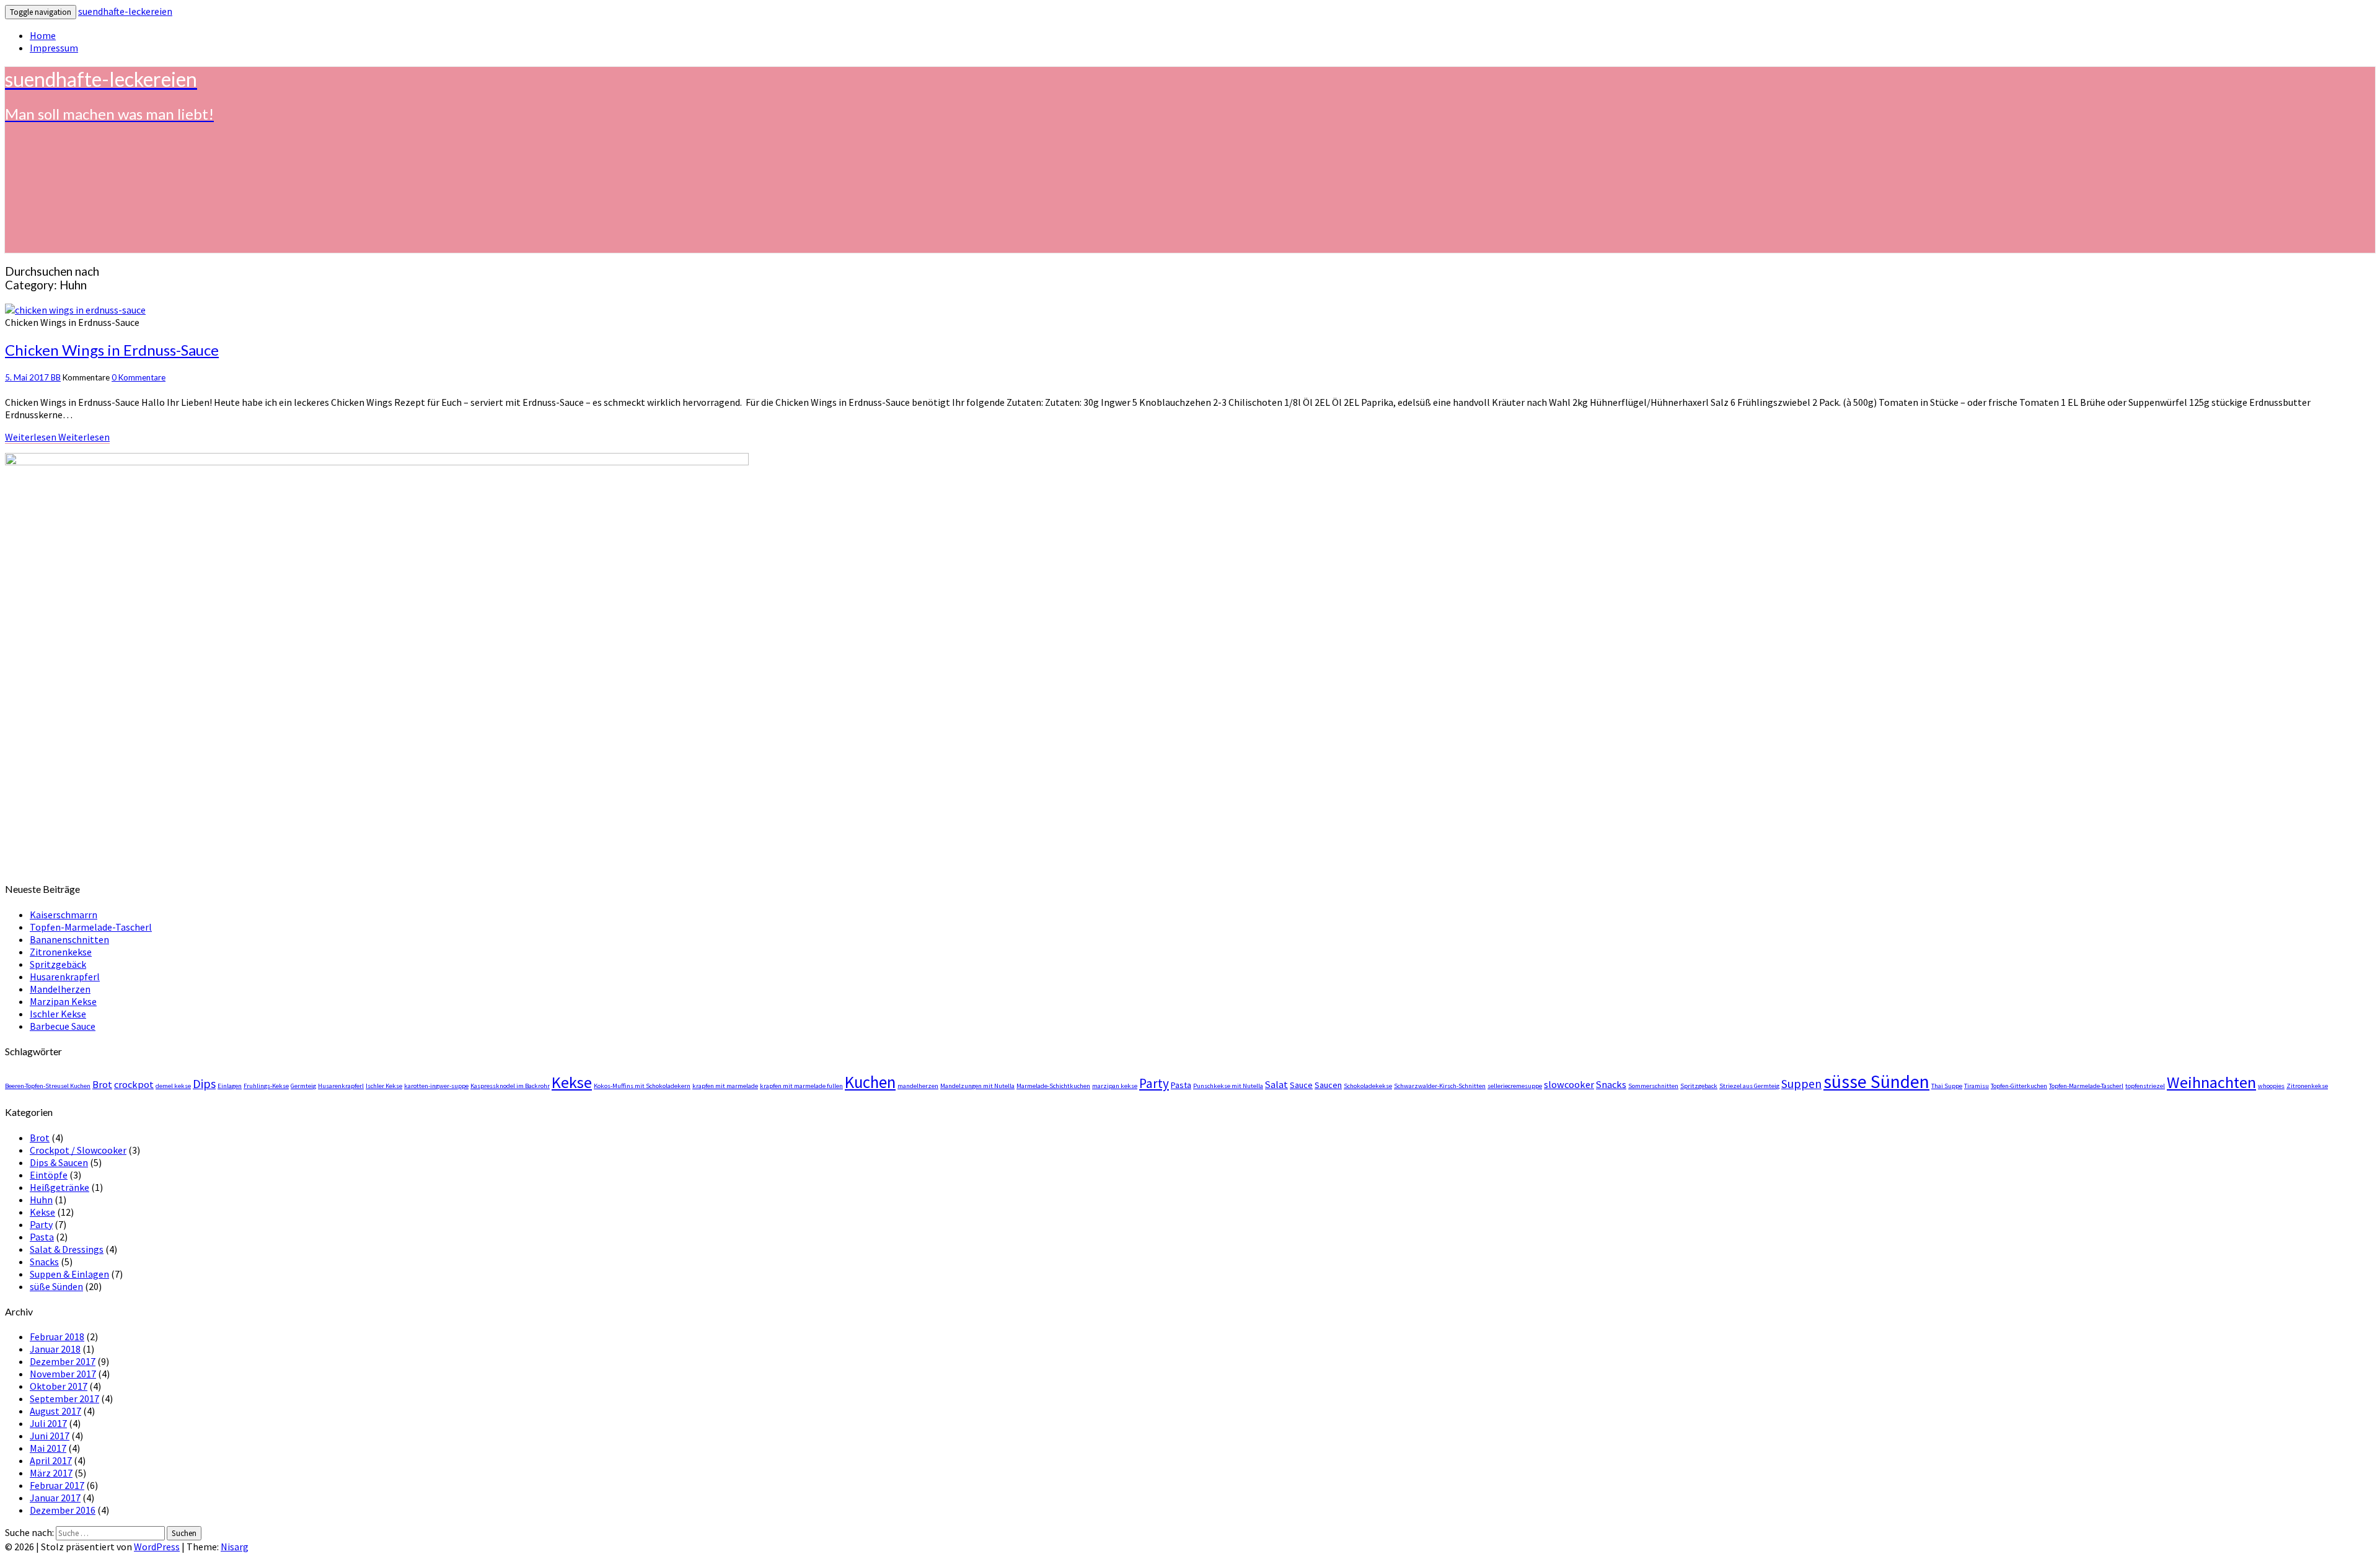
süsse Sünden (1876, 1082)
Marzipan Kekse (63, 1001)
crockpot (134, 1084)
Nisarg (235, 1547)
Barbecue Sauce (63, 1026)
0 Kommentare (139, 377)
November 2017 (63, 1374)
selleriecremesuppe (1515, 1086)
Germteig (303, 1086)
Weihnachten (2211, 1082)
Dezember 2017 (63, 1361)
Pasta (1181, 1085)
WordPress (157, 1547)
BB (56, 377)
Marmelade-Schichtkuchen (1053, 1086)
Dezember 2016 (63, 1510)
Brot (102, 1084)
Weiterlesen (57, 437)
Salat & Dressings (67, 1249)
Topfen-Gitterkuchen (2019, 1086)
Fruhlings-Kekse (266, 1086)
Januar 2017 (55, 1498)
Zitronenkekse (61, 952)
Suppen (1801, 1084)
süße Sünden (56, 1286)
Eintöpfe (49, 1175)
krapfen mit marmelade (725, 1086)
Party (1154, 1083)
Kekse (572, 1082)
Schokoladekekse (1368, 1086)
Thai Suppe (1947, 1086)
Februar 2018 (57, 1337)
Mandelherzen (60, 989)
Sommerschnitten (1653, 1086)
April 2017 (51, 1460)
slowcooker (1569, 1084)
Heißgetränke (59, 1187)
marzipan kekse (1115, 1086)
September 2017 (64, 1398)
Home (43, 35)
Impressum (54, 48)
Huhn (41, 1200)
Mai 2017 (48, 1448)
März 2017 (51, 1473)
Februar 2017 (57, 1485)
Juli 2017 (48, 1423)
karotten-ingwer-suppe (436, 1086)
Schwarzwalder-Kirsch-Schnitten (1440, 1086)
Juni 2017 (50, 1436)
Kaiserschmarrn (64, 915)
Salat (1276, 1084)
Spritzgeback (1699, 1086)
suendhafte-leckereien (125, 11)
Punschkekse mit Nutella (1228, 1086)
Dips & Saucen (59, 1162)
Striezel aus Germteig (1749, 1086)
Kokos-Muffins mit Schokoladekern (642, 1086)
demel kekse (173, 1086)
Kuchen (870, 1082)
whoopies (2271, 1086)
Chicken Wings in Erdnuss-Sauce (112, 350)
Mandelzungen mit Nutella (977, 1086)
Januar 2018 (55, 1349)
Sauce (1301, 1085)
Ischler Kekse (58, 1014)
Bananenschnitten (69, 939)
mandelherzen (918, 1086)
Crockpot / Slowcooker (78, 1150)
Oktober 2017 (59, 1386)
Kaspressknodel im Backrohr (510, 1086)
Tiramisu (1977, 1086)
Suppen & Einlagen (69, 1274)
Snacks (1611, 1084)
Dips (204, 1084)
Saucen (1328, 1085)
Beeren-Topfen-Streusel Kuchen (48, 1086)
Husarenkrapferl (65, 977)
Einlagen (230, 1086)
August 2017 (55, 1411)
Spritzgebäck (58, 964)
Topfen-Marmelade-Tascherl (91, 927)
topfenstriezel (2145, 1086)
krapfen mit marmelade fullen (801, 1086)
